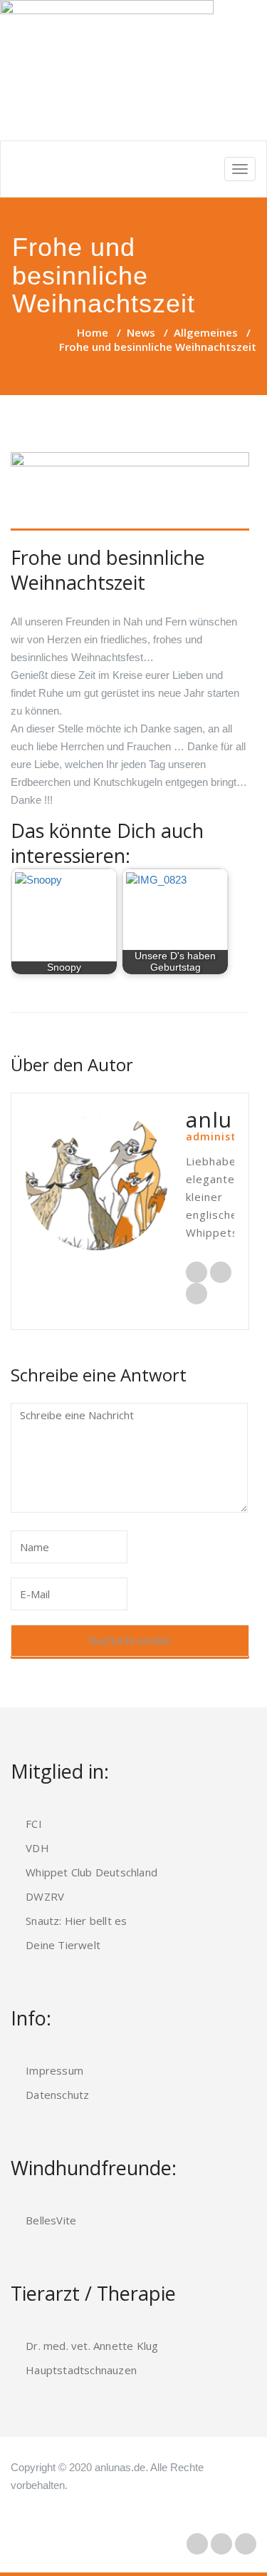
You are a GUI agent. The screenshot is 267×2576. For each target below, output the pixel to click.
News (141, 332)
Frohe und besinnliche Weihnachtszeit (108, 570)
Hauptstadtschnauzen (81, 2370)
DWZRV (45, 1896)
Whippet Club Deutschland (91, 1872)
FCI (34, 1824)
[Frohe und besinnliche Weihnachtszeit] (130, 492)
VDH (37, 1848)
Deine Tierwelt (63, 1945)
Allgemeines (206, 332)
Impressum (54, 2070)
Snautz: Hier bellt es (76, 1921)
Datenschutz (57, 2095)
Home (93, 332)
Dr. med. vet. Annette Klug (92, 2346)
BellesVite (51, 2220)
